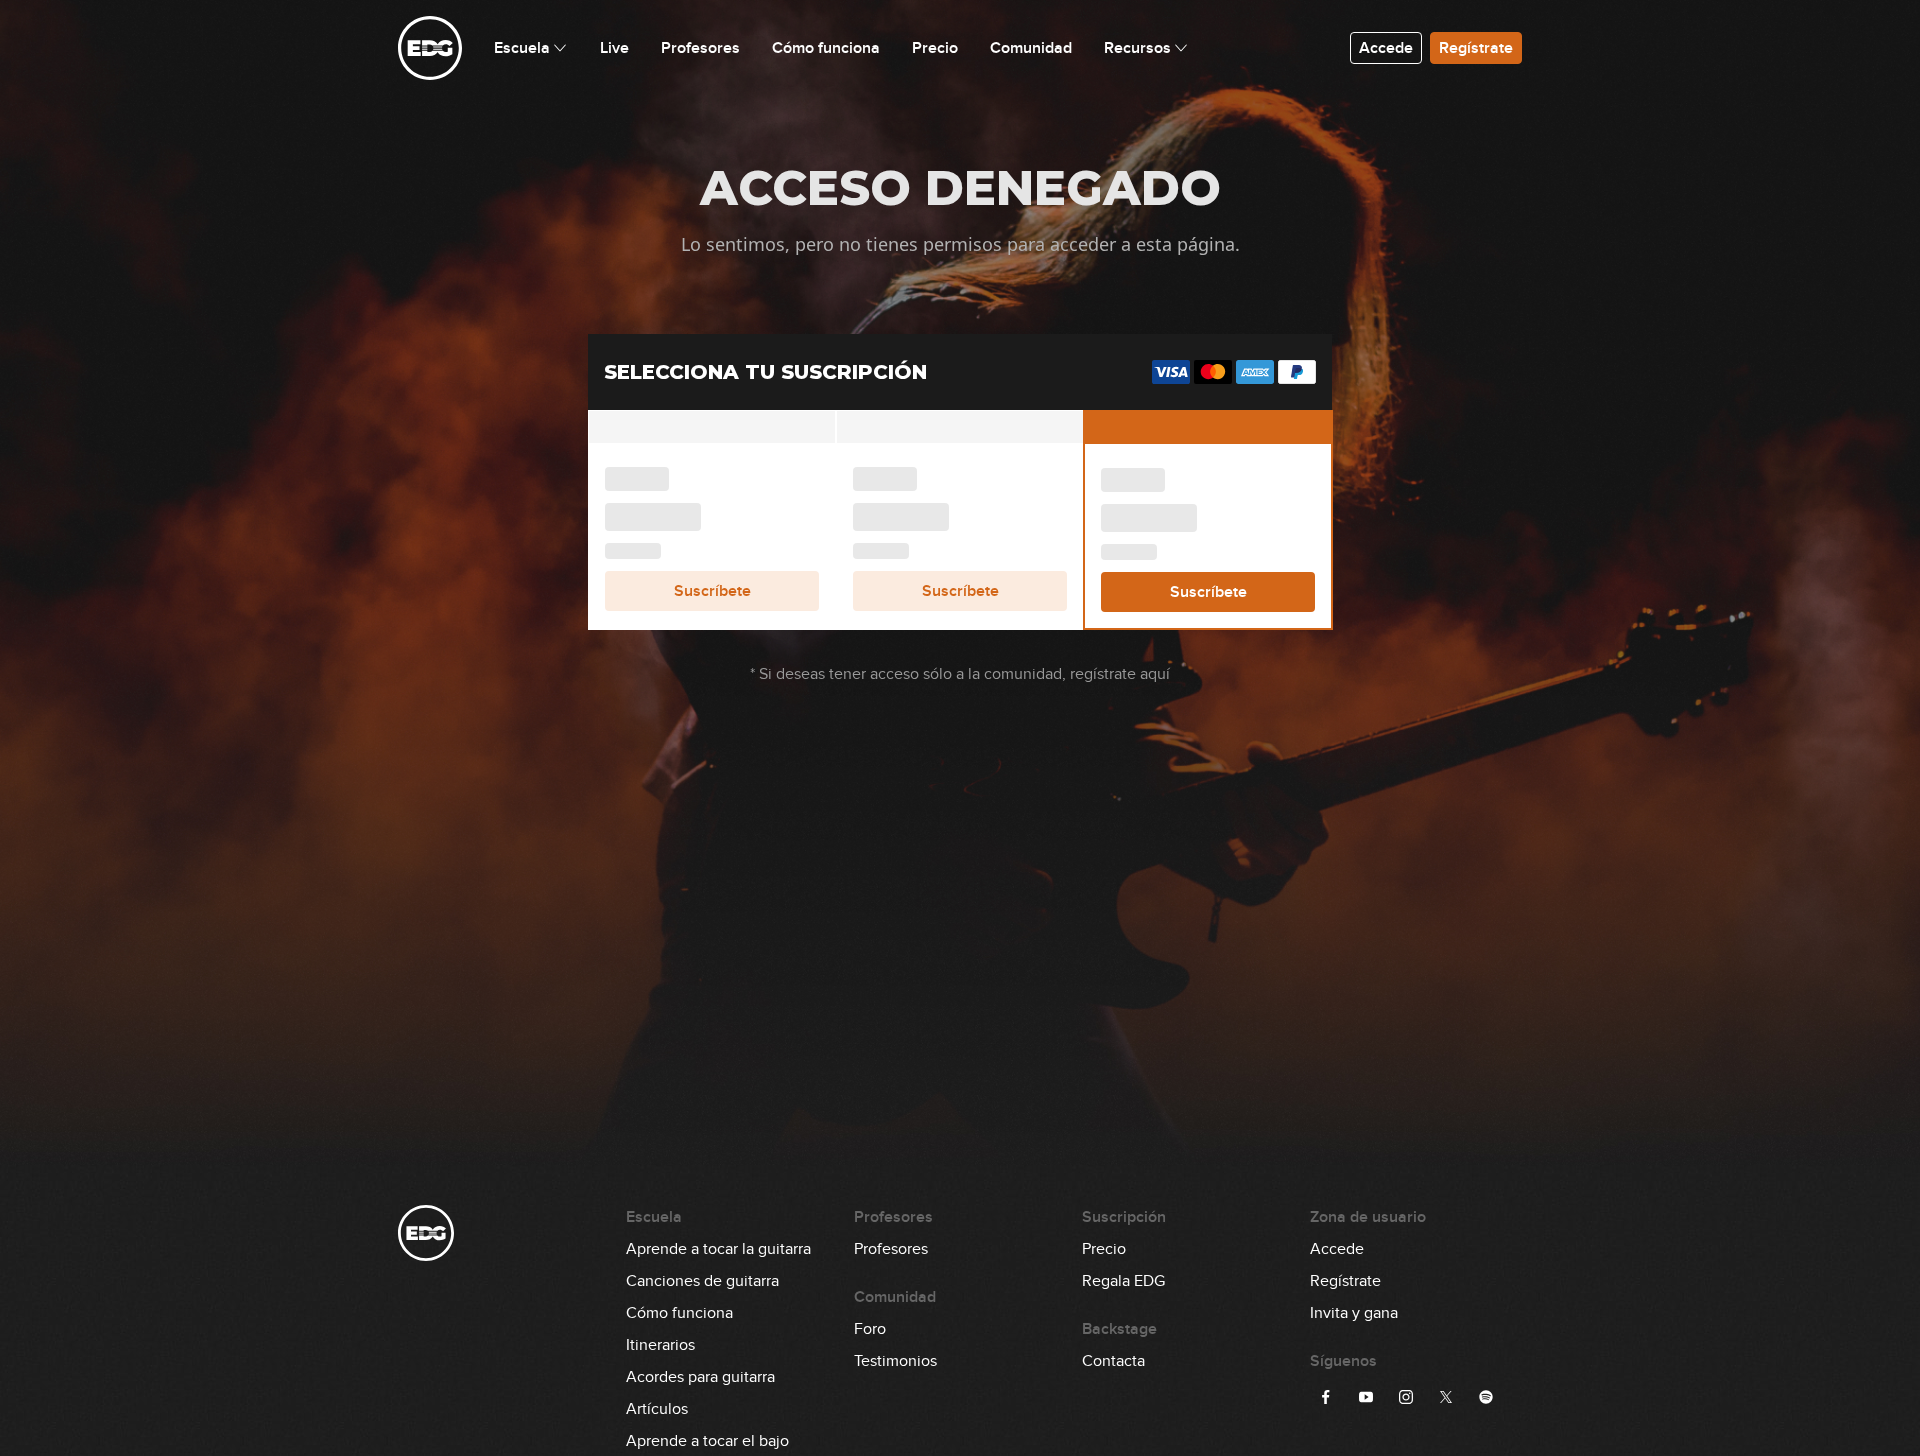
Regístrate (1476, 48)
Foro (870, 1329)
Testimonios (895, 1361)
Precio (1104, 1249)
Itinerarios (660, 1345)
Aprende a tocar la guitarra (718, 1249)
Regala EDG (1123, 1281)
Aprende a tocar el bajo (707, 1441)
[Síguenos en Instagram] (1406, 1397)
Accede (1386, 48)
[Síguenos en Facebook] (1326, 1397)
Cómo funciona (679, 1313)
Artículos (657, 1409)
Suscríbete (712, 591)
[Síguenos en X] (1446, 1397)
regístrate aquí (1120, 674)
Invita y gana (1354, 1313)
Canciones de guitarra (702, 1281)
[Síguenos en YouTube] (1366, 1397)
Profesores (891, 1249)
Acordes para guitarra (700, 1377)
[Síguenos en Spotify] (1486, 1397)
